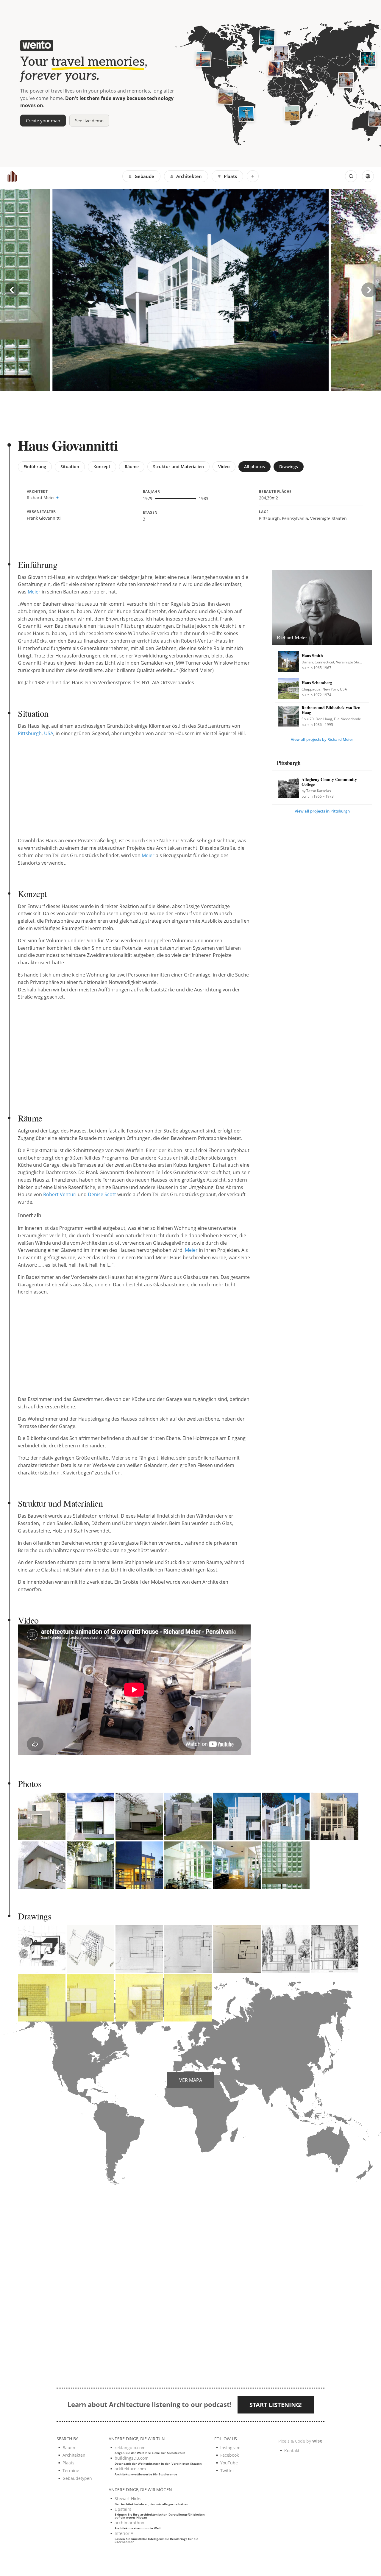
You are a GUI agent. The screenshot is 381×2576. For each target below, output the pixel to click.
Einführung (35, 467)
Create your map (43, 121)
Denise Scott (102, 1194)
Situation (70, 467)
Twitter (227, 2470)
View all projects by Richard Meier (322, 739)
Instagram (230, 2448)
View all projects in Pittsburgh (322, 811)
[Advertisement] (99, 415)
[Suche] (351, 176)
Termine (71, 2470)
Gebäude (144, 176)
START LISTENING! (276, 2405)
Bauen (69, 2448)
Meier (34, 592)
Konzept (102, 467)
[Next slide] (369, 290)
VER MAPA (191, 2080)
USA (49, 733)
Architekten (189, 176)
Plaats (230, 176)
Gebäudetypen (77, 2478)
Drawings (289, 467)
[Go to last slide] (12, 290)
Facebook (229, 2455)
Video (224, 467)
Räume (132, 467)
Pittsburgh (30, 733)
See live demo (89, 121)
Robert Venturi (60, 1194)
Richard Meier (41, 498)
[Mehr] (253, 176)
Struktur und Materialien (178, 467)
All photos (254, 467)
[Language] (368, 176)
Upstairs (160, 2513)
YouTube (229, 2463)
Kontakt (292, 2451)
